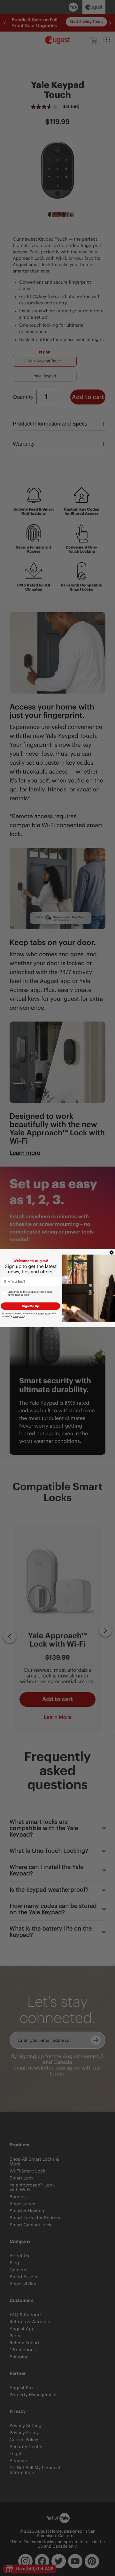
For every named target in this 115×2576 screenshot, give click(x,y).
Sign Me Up (31, 1306)
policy (44, 1313)
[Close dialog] (111, 1252)
